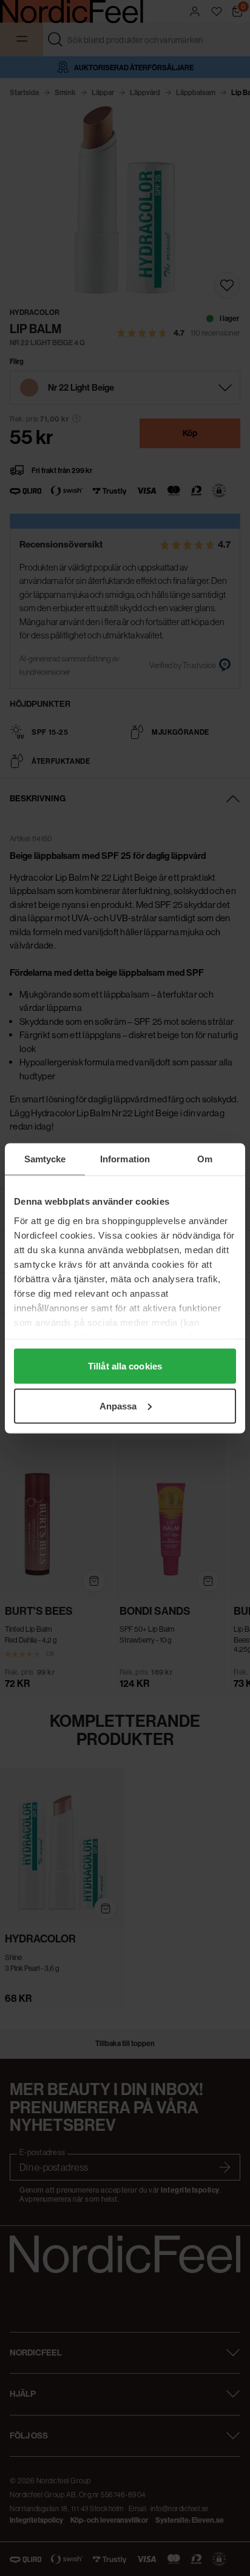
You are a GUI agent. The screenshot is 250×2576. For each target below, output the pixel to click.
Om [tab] (205, 1158)
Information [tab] (125, 1158)
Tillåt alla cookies (125, 1366)
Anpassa (118, 1406)
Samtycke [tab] (45, 1158)
